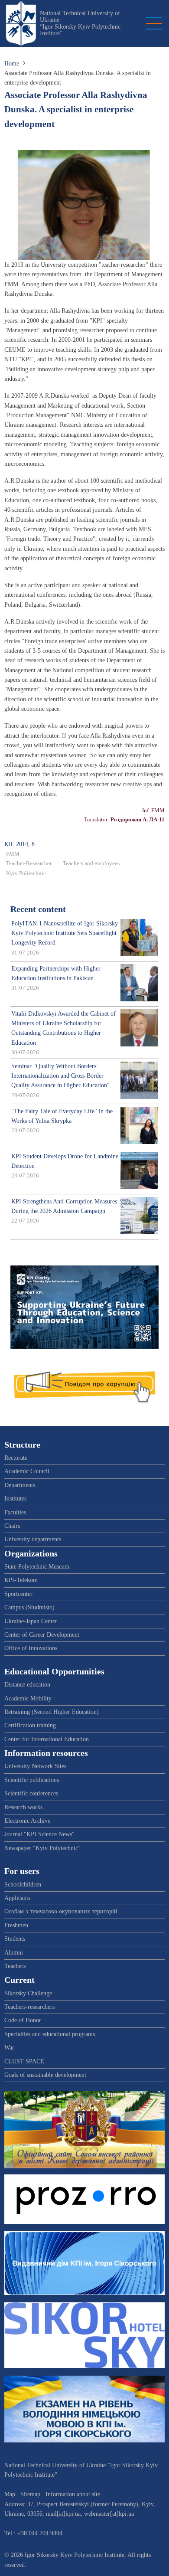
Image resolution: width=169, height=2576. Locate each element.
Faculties (15, 1512)
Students (15, 1939)
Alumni (14, 1953)
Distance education (27, 1685)
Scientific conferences (31, 1793)
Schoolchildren (23, 1885)
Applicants (17, 1898)
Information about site (73, 2494)
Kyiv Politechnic (26, 873)
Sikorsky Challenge (28, 1993)
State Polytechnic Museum (37, 1567)
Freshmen (16, 1925)
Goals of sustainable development (45, 2075)
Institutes (15, 1499)
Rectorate (16, 1458)
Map (10, 2494)
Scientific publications (32, 1780)
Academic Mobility (28, 1698)
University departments (33, 1539)
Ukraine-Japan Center (31, 1621)
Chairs (12, 1526)
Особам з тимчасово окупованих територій (61, 1911)
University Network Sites (35, 1766)
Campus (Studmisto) (29, 1607)
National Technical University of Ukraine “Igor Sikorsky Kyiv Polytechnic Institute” (80, 23)
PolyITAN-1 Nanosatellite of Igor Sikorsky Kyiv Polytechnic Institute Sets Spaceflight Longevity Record (65, 933)
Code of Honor (23, 2020)
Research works (23, 1807)
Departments (20, 1485)
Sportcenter (18, 1594)
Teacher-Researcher (29, 863)
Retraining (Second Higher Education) (52, 1712)
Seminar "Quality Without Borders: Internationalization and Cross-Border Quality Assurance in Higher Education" (60, 1076)
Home (12, 64)
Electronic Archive (27, 1821)
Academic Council (27, 1471)
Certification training (30, 1725)
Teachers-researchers (29, 2007)
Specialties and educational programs (50, 2034)
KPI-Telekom (21, 1580)
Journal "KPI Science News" (39, 1834)
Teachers (15, 1966)
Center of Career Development (42, 1635)
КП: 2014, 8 (19, 844)
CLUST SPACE (24, 2061)
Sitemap (30, 2494)
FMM (13, 854)
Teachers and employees (91, 863)
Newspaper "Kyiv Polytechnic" (42, 1848)
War (9, 2048)
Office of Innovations (31, 1648)
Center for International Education (47, 1739)
